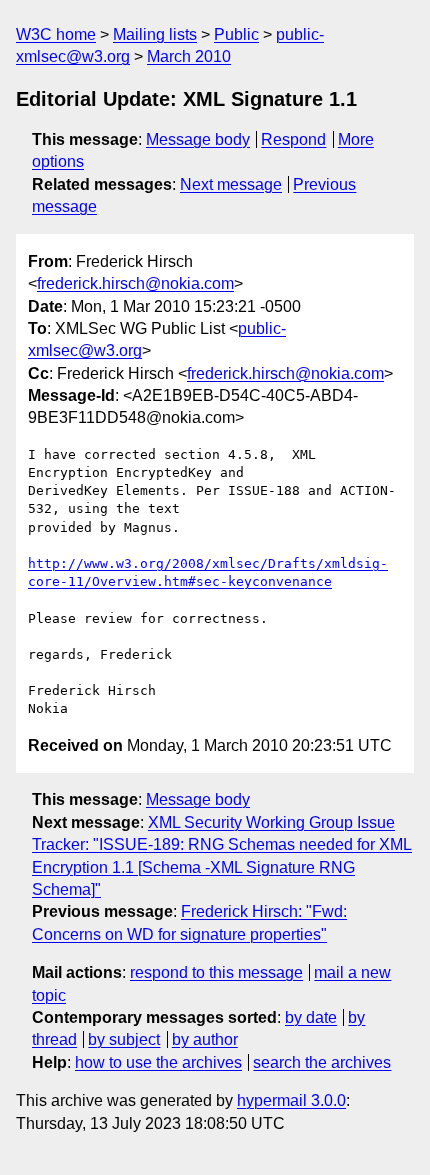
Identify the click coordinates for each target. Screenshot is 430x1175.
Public (236, 34)
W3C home (56, 34)
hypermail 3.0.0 (291, 1100)
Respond (293, 139)
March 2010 (189, 56)
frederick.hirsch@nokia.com (135, 283)
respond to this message (216, 972)
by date (311, 1017)
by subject (124, 1039)
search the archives (322, 1062)
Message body (198, 139)
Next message (231, 184)
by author (205, 1039)
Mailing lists (155, 34)
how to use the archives (158, 1062)
